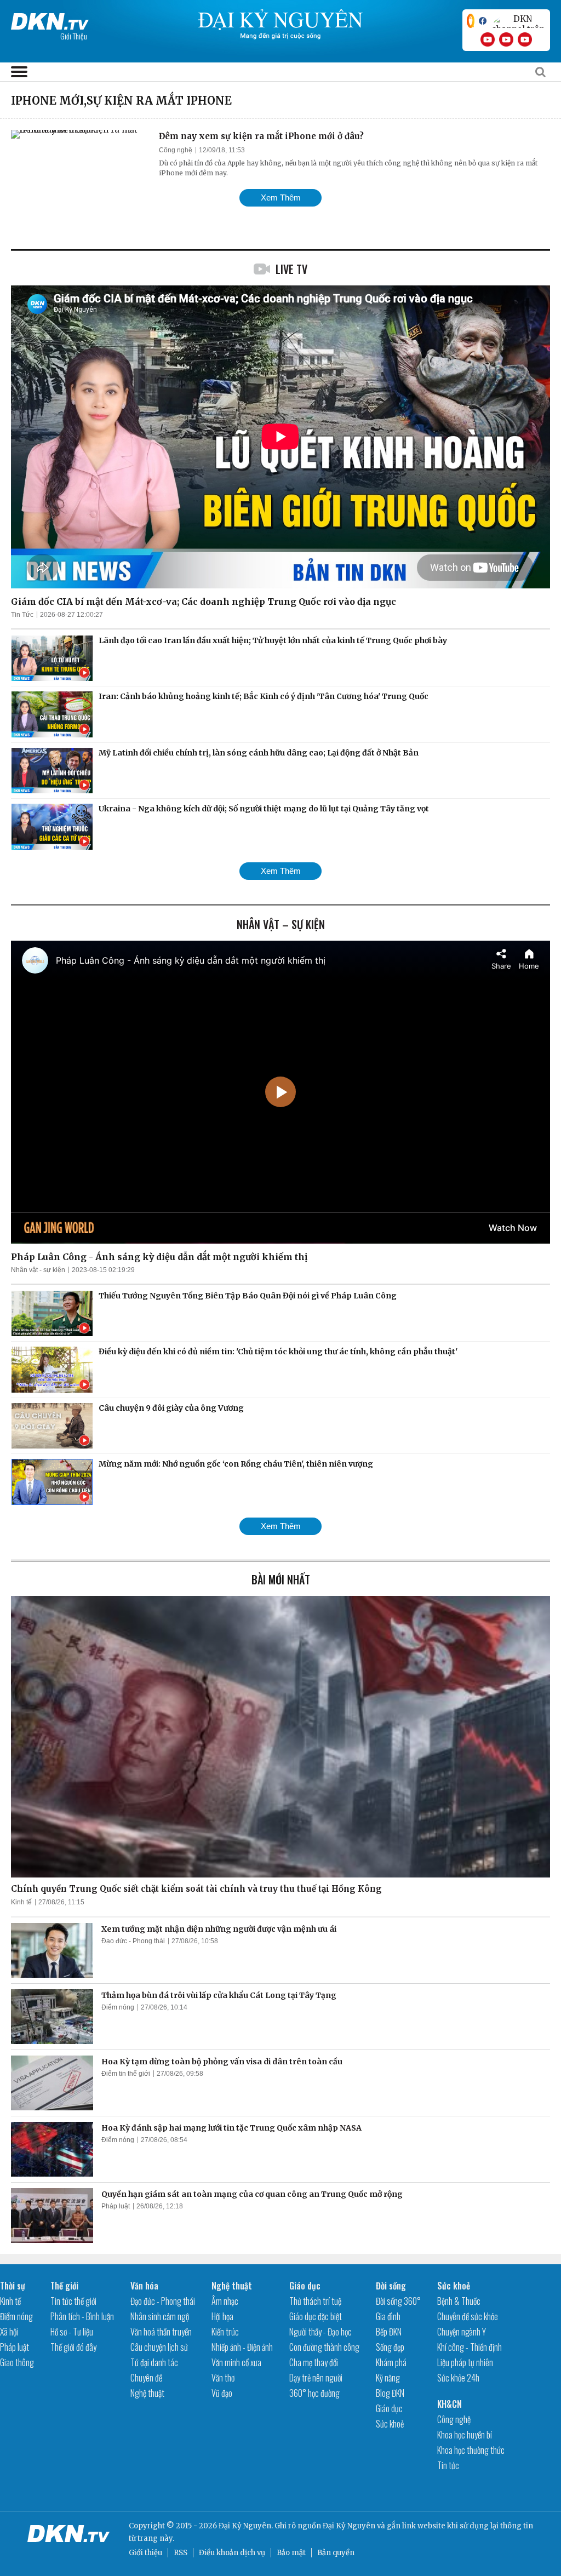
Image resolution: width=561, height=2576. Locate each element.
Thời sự (13, 2286)
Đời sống (391, 2286)
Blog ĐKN (390, 2393)
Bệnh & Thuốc (459, 2301)
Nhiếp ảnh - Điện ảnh (242, 2347)
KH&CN (450, 2404)
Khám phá (391, 2362)
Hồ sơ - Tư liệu (72, 2332)
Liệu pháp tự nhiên (465, 2362)
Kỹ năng (388, 2378)
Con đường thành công (324, 2347)
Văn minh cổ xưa (236, 2362)
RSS (181, 2553)
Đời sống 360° (398, 2301)
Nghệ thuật (147, 2393)
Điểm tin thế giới (126, 2074)
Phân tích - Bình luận (82, 2316)
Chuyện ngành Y (462, 2332)
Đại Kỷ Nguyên (349, 2526)
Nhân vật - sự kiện (38, 1270)
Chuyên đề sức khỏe (468, 2316)
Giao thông (17, 2362)
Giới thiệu (145, 2553)
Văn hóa (144, 2286)
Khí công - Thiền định (470, 2347)
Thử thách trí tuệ (315, 2301)
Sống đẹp (390, 2347)
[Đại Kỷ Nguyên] (50, 19)
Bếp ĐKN (389, 2332)
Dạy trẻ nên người (316, 2378)
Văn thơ (223, 2378)
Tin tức (448, 2465)
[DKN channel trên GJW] (518, 21)
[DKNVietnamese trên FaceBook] (483, 21)
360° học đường (314, 2393)
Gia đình (388, 2316)
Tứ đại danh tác (154, 2362)
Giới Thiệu (74, 36)
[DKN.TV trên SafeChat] (471, 21)
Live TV (291, 269)
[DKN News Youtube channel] (488, 39)
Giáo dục (305, 2286)
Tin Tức (22, 615)
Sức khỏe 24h (458, 2378)
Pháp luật (116, 2206)
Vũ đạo (222, 2393)
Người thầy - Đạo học (320, 2332)
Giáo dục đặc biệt (316, 2316)
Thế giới (64, 2286)
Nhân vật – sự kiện (281, 924)
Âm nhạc (225, 2301)
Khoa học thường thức (471, 2450)
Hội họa (222, 2316)
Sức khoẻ (390, 2424)
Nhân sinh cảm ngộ (160, 2316)
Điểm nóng (118, 2007)
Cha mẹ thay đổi (314, 2362)
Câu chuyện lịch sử (159, 2347)
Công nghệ (176, 150)
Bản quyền (336, 2553)
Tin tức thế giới (73, 2301)
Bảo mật (291, 2553)
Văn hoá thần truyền (161, 2332)
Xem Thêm (281, 198)
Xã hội (9, 2332)
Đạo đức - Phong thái (133, 1941)
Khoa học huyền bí (465, 2435)
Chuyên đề (146, 2378)
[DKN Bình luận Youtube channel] (506, 39)
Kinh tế (21, 1902)
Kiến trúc (225, 2332)
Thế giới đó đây (73, 2347)
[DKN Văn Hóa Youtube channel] (525, 39)
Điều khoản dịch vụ (232, 2553)
